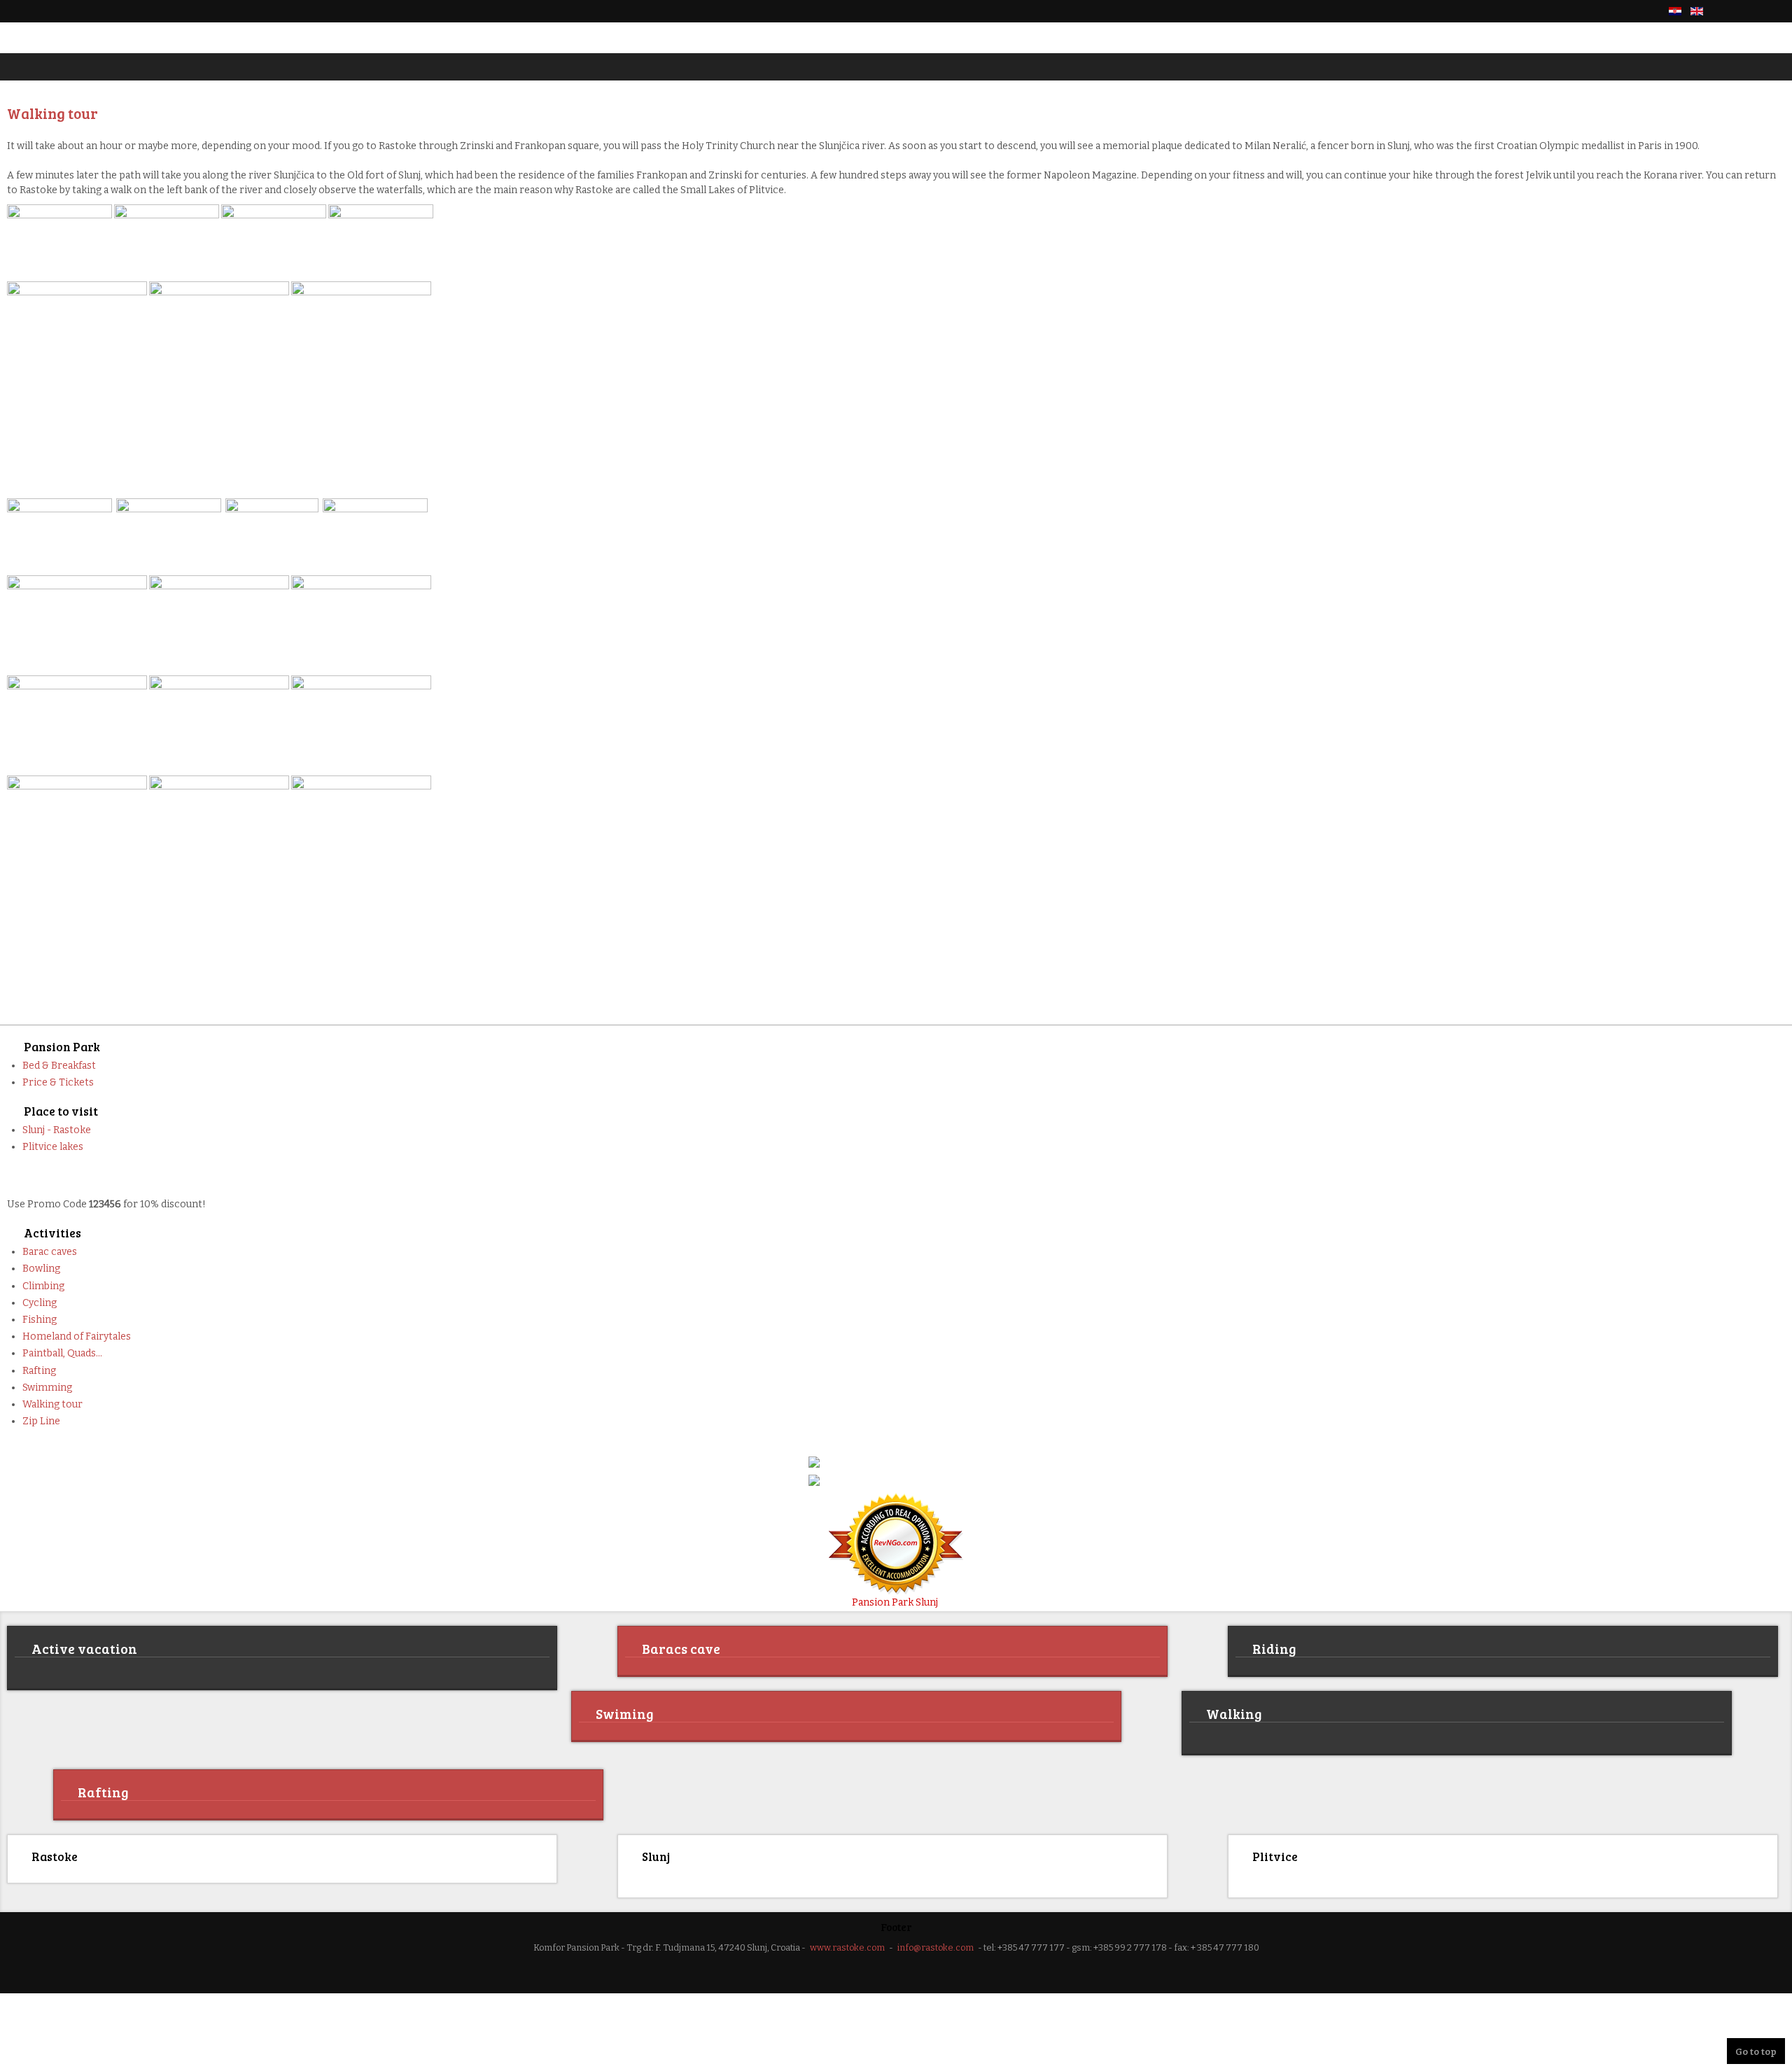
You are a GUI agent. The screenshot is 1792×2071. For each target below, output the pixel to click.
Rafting (39, 1371)
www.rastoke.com (847, 1945)
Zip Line (41, 1421)
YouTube (1777, 11)
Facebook (1729, 11)
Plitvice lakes (53, 1147)
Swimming (47, 1388)
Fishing (40, 1320)
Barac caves (50, 1252)
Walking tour (52, 1404)
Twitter (1753, 11)
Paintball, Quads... (62, 1353)
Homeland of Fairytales (77, 1336)
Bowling (41, 1269)
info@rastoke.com (936, 1945)
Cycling (40, 1303)
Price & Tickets (58, 1082)
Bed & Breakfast (59, 1066)
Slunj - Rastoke (57, 1130)
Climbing (43, 1286)
